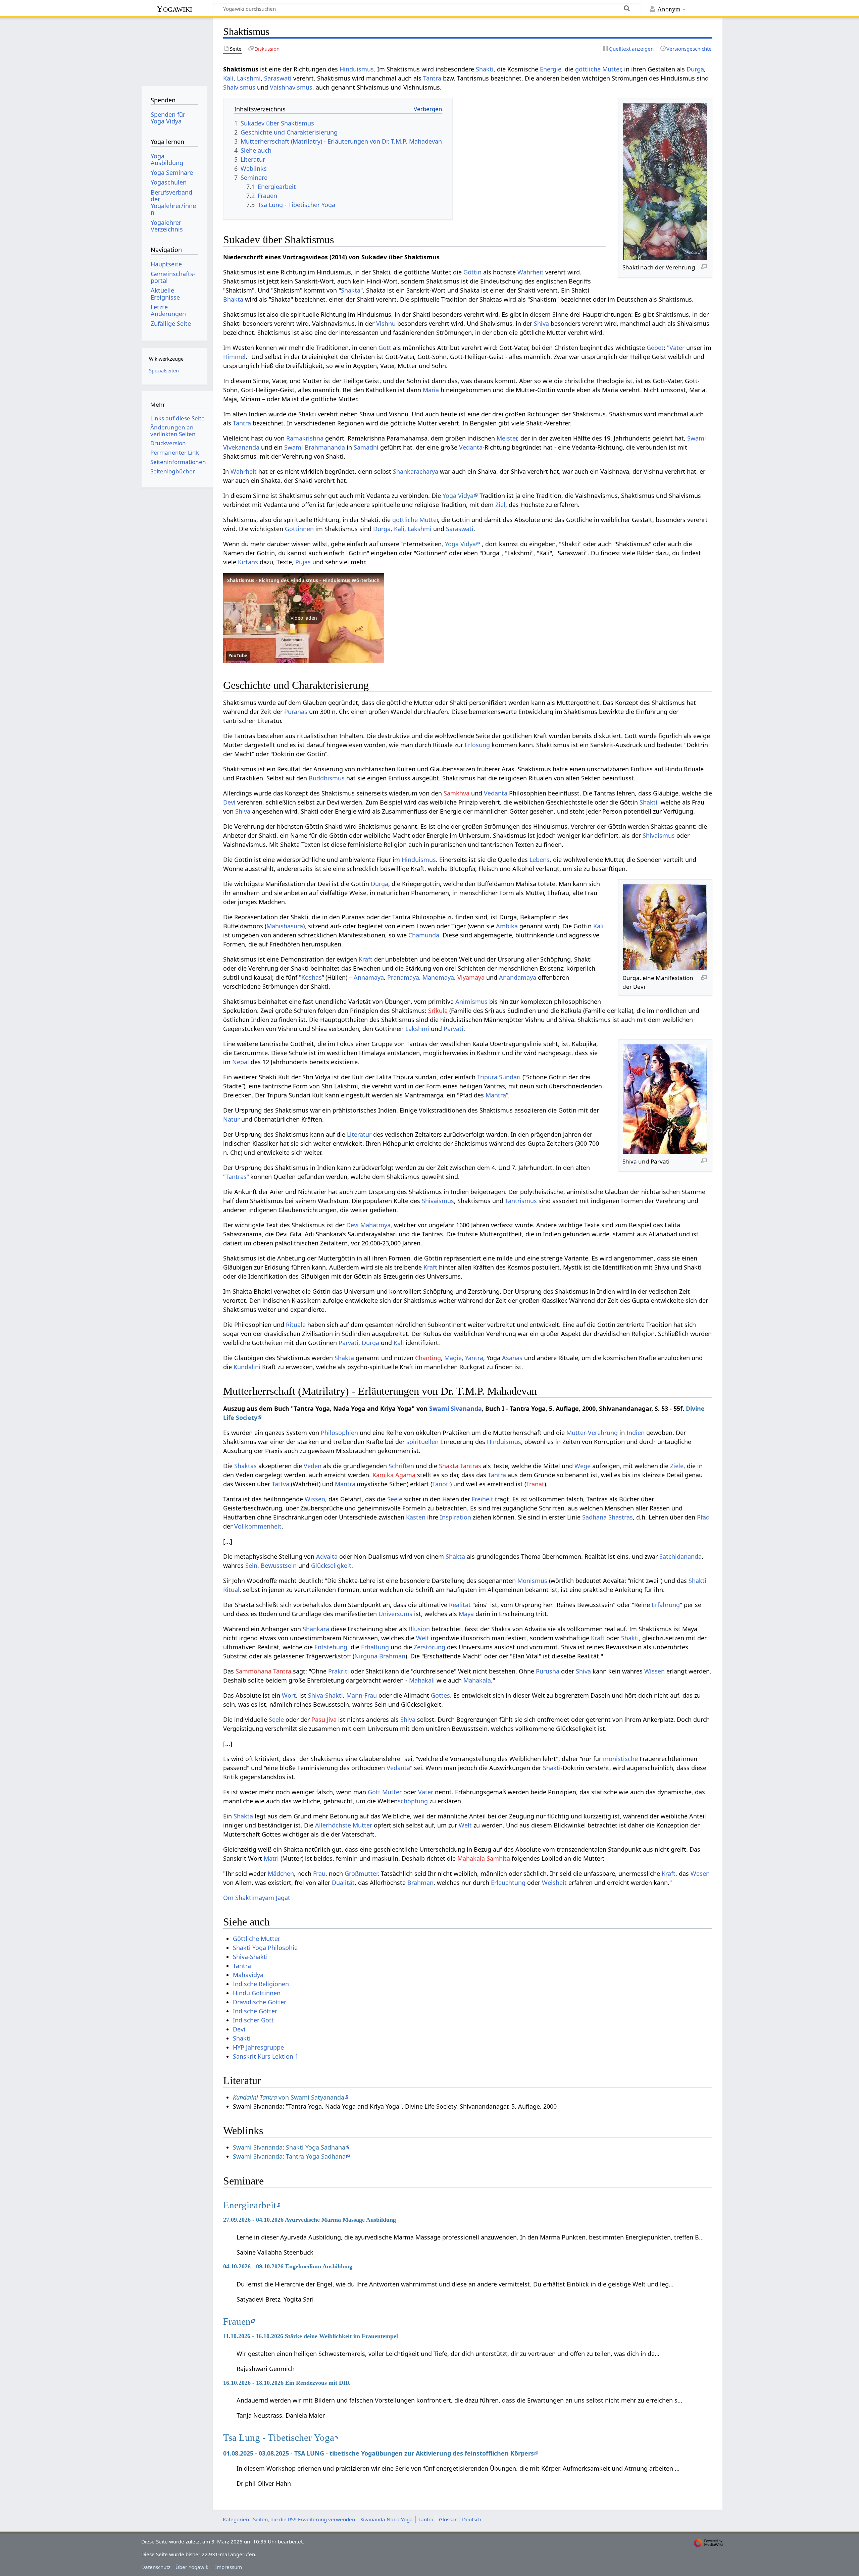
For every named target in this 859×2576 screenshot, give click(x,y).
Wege (583, 1466)
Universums (395, 1614)
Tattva (281, 1484)
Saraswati (278, 78)
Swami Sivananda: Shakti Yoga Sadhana (289, 2147)
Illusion (419, 1629)
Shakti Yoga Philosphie (265, 1948)
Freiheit (483, 1499)
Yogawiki (174, 9)
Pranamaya (403, 977)
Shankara (316, 1629)
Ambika (507, 926)
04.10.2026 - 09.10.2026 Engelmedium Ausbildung (288, 2266)
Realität (460, 1605)
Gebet (655, 348)
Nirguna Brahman (380, 1656)
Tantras (236, 1177)
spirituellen (422, 1442)
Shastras (621, 1517)
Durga (695, 69)
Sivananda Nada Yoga (387, 2519)
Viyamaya (471, 977)
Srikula (438, 1011)
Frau (371, 1695)
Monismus (532, 1581)
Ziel (500, 505)
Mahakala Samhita (484, 1858)
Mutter (392, 1792)
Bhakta (233, 299)
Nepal (241, 1062)
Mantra (496, 1095)
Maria (431, 390)
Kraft (366, 959)
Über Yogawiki (193, 2567)
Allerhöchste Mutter (344, 1825)
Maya (466, 1614)
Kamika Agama (394, 1475)
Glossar (448, 2519)
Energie (551, 69)
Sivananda (466, 1408)
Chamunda (424, 935)
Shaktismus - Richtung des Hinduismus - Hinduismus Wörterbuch (303, 580)
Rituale (296, 1325)
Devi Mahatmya (368, 1225)
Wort (289, 1695)
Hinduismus (357, 69)
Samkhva (457, 793)
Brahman (420, 1883)
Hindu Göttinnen (257, 1993)
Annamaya (369, 977)
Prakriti (339, 1671)
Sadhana (594, 1517)
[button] (304, 618)
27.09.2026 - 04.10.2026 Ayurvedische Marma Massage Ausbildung (310, 2220)
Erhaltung (375, 1647)
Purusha (548, 1671)
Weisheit (554, 1883)
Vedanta (471, 447)
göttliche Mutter (598, 69)
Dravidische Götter (260, 2002)
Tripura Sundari (499, 1077)
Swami (439, 1408)
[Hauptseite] (174, 49)
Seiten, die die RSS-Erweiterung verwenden (304, 2519)
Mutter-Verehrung (592, 1433)
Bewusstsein (279, 1565)
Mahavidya (248, 1975)
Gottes (440, 1695)
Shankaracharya (416, 471)
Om (228, 1898)
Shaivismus (239, 87)
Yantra (474, 1358)
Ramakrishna (305, 438)
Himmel (234, 357)
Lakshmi (249, 78)
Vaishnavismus (291, 87)
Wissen (315, 1499)
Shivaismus (659, 835)
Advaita (327, 1556)
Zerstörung (429, 1647)
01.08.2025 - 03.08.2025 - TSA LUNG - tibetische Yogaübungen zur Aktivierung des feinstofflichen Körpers (378, 2453)
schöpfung (413, 1801)
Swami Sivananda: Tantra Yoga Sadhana (289, 2156)
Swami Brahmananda (315, 447)
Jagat (283, 1898)
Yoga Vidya (458, 496)
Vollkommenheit (258, 1526)
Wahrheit (530, 272)
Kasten (416, 1517)
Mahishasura (285, 926)
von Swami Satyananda (289, 2097)
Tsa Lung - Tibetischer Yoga (279, 2437)
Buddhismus (327, 778)
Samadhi (366, 447)
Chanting (428, 1358)
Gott (385, 348)
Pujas (303, 562)
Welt (423, 1638)
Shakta (351, 290)
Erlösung (477, 745)
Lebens (540, 860)
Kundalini (247, 1367)
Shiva (541, 323)
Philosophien (339, 1433)
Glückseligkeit (331, 1565)
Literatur (359, 1134)
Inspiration (456, 1517)
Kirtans (248, 562)
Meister (507, 438)
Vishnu (386, 323)
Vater (677, 348)
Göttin (472, 272)
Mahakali (422, 1680)
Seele (395, 1499)
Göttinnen (299, 529)
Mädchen (281, 1873)
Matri (271, 1858)
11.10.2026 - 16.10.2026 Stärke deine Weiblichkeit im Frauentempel (311, 2336)
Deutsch (472, 2519)
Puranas (296, 712)
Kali (228, 78)
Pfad (703, 1517)
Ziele (677, 1466)
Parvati (453, 1029)
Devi (229, 802)
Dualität (343, 1883)
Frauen (237, 2321)
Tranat (535, 1484)
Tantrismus (521, 1201)
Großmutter (361, 1873)
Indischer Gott (253, 2020)
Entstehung (331, 1647)
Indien (636, 1433)
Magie (453, 1358)
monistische (620, 1759)
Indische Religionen (261, 1984)
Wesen (700, 1873)
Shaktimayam (255, 1898)
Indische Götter (255, 2011)
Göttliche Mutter (257, 1939)
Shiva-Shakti (325, 1695)
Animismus (471, 1001)
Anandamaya (518, 977)
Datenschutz (156, 2567)
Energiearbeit (250, 2205)
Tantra (432, 78)
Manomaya (438, 977)
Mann (354, 1695)
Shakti (485, 69)
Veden (313, 1466)
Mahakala (477, 1680)
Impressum (229, 2567)
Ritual (231, 1590)
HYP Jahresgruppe (258, 2047)
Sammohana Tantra (263, 1671)
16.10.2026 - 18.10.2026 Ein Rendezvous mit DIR (287, 2383)
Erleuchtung (508, 1883)
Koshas (312, 977)
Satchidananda (680, 1556)
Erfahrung (666, 1605)
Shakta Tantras (460, 1466)
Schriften (401, 1466)
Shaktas (245, 1466)
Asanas (512, 1358)
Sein (251, 1565)
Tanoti (441, 1484)
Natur (231, 1119)
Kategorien (236, 2519)
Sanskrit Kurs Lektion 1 (266, 2056)
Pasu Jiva (324, 1719)
